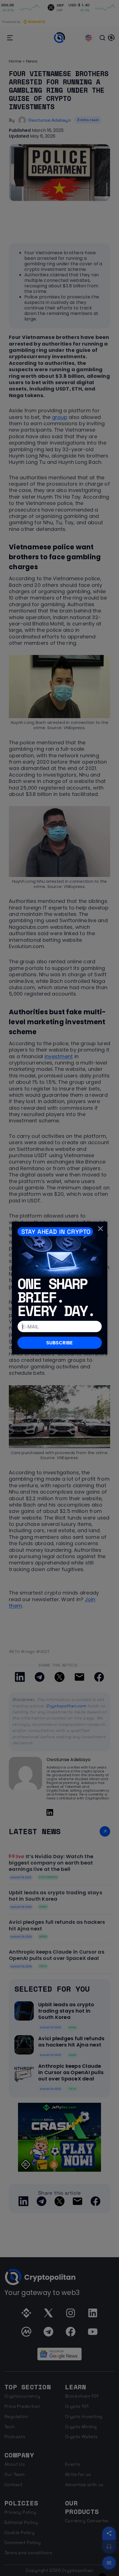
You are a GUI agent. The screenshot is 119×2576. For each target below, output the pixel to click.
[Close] (100, 1228)
